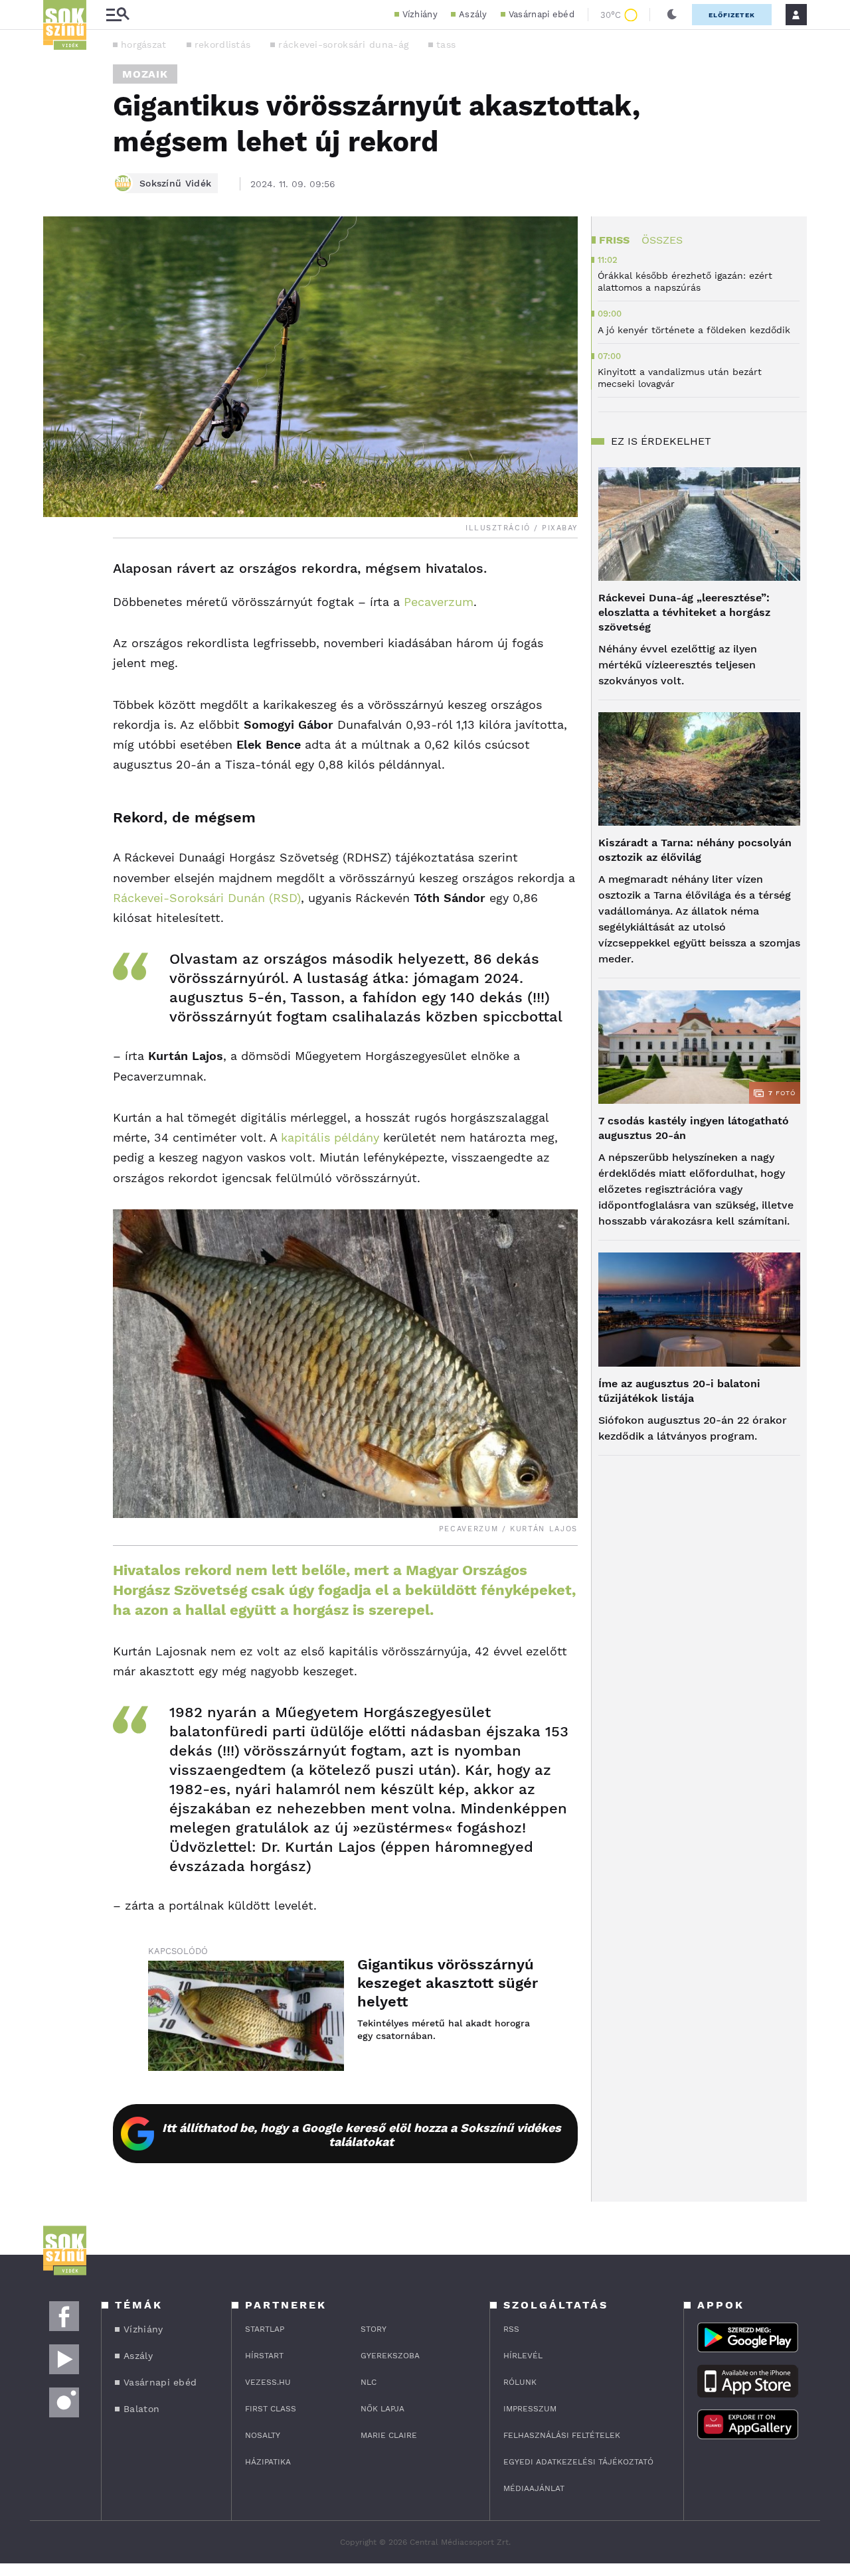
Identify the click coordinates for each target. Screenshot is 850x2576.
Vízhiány (420, 14)
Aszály (473, 14)
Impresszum (530, 2409)
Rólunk (520, 2382)
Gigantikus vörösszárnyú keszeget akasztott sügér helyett (448, 1983)
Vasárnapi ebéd (542, 14)
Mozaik (145, 74)
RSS (511, 2329)
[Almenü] (118, 15)
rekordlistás (223, 44)
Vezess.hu (268, 2382)
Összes (662, 240)
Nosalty (263, 2435)
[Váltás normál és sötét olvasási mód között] (672, 15)
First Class (271, 2409)
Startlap (265, 2329)
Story (374, 2329)
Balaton (141, 2409)
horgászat (144, 44)
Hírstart (264, 2356)
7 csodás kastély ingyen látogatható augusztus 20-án (694, 1128)
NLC (369, 2382)
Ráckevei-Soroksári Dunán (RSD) (207, 898)
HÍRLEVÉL (523, 2356)
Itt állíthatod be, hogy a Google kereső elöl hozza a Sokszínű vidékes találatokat (362, 2135)
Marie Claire (389, 2435)
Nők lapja (382, 2409)
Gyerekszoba (390, 2356)
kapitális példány (330, 1137)
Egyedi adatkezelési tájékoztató (578, 2462)
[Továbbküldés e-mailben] (58, 609)
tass (446, 44)
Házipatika (268, 2462)
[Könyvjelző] (58, 648)
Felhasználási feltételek (562, 2435)
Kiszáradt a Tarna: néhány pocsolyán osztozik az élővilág (695, 850)
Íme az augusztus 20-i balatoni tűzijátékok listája (679, 1391)
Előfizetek (732, 15)
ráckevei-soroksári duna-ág (343, 44)
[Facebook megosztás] (58, 573)
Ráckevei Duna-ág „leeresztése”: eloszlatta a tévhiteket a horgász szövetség (684, 612)
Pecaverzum (439, 602)
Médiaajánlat (534, 2488)
